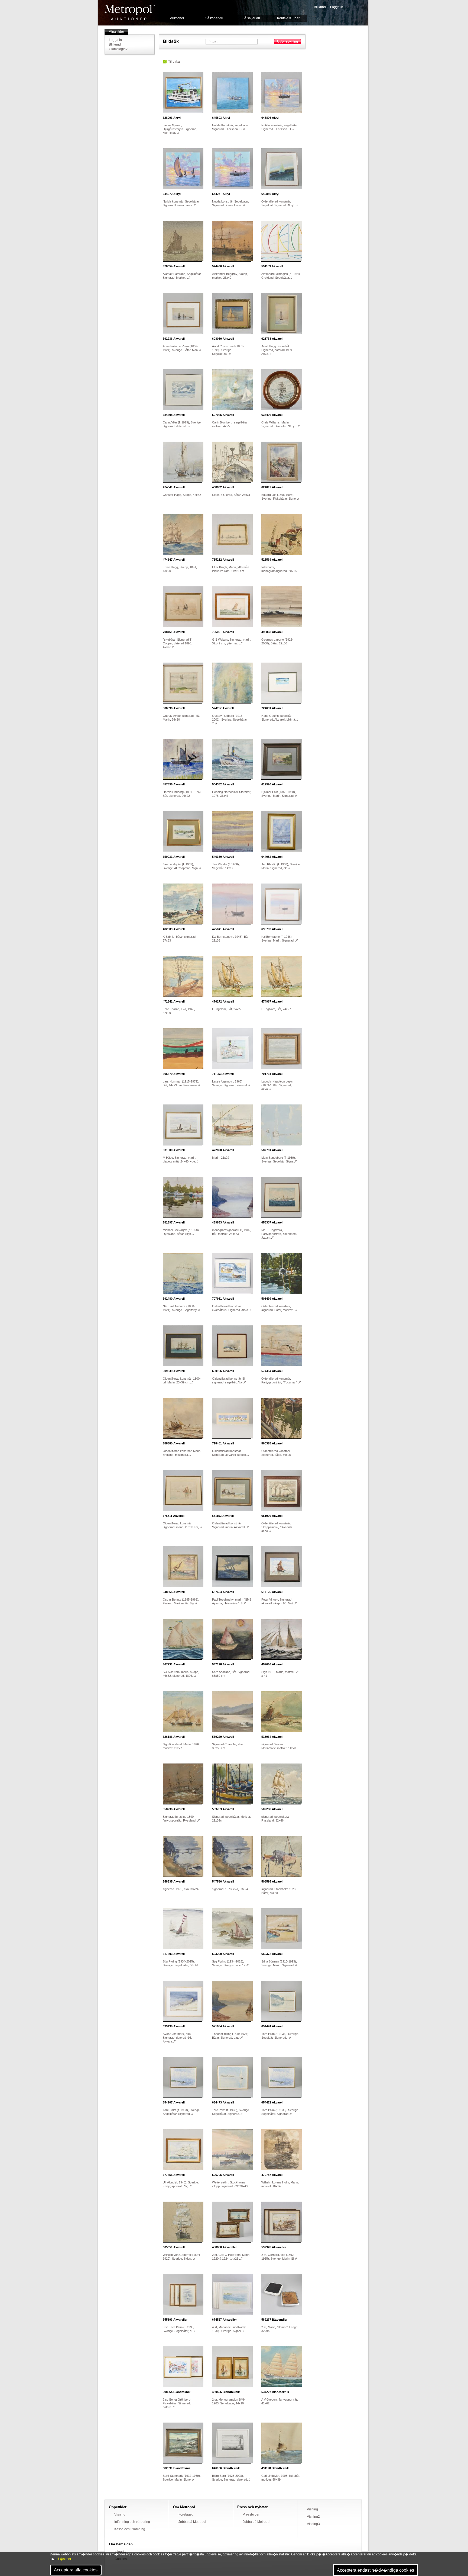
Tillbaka (174, 62)
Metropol (130, 13)
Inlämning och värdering (132, 2522)
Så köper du (214, 18)
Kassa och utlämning (130, 2529)
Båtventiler (274, 2320)
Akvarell (174, 266)
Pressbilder (251, 2514)
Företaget (186, 2514)
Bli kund (320, 7)
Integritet (121, 2552)
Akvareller (224, 2247)
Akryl (172, 118)
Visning (120, 2514)
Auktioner (177, 18)
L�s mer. (65, 2559)
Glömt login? (118, 49)
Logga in (337, 7)
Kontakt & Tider (288, 18)
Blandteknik (177, 2392)
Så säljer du (251, 18)
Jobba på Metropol (192, 2522)
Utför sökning (287, 41)
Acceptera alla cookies (76, 2570)
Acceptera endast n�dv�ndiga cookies (376, 2570)
